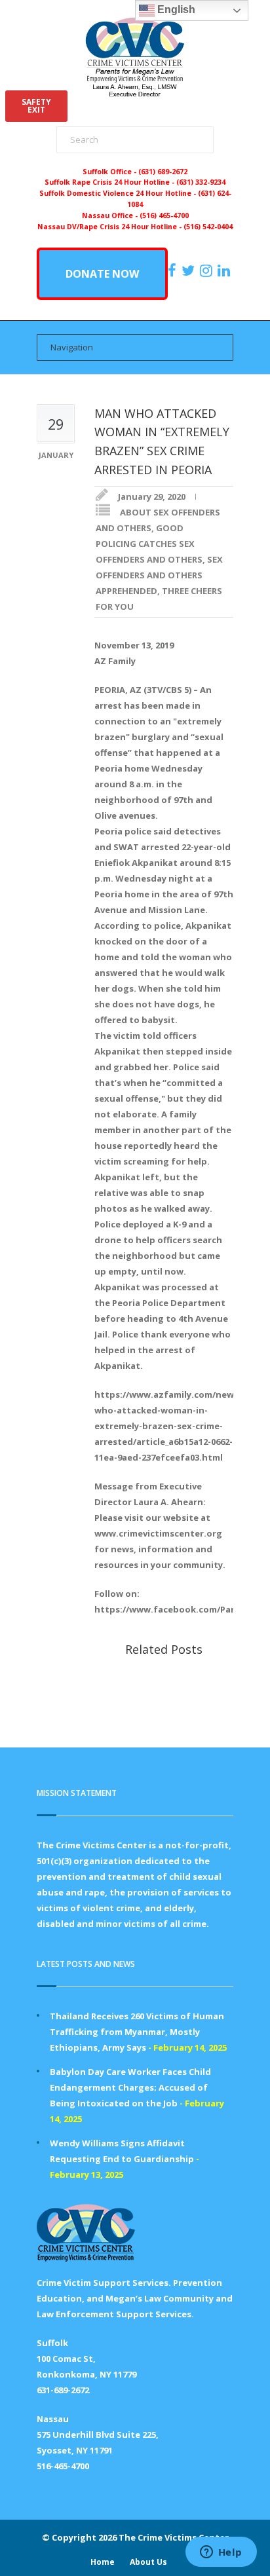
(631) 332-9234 (201, 182)
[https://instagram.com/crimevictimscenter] (208, 271)
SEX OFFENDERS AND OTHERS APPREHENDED (159, 575)
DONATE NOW (102, 274)
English (175, 9)
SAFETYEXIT (36, 106)
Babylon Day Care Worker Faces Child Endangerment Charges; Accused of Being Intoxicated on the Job (130, 2087)
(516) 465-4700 (164, 215)
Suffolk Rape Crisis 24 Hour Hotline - (110, 182)
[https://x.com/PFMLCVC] (190, 271)
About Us (148, 2562)
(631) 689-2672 (163, 172)
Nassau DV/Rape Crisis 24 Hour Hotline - (110, 227)
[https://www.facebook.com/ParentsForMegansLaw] (174, 271)
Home (103, 2562)
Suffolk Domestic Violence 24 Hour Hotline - (119, 193)
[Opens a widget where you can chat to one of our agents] (221, 2553)
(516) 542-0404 (208, 227)
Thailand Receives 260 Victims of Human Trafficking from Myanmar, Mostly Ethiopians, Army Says (137, 2032)
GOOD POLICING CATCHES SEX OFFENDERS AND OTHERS (149, 544)
